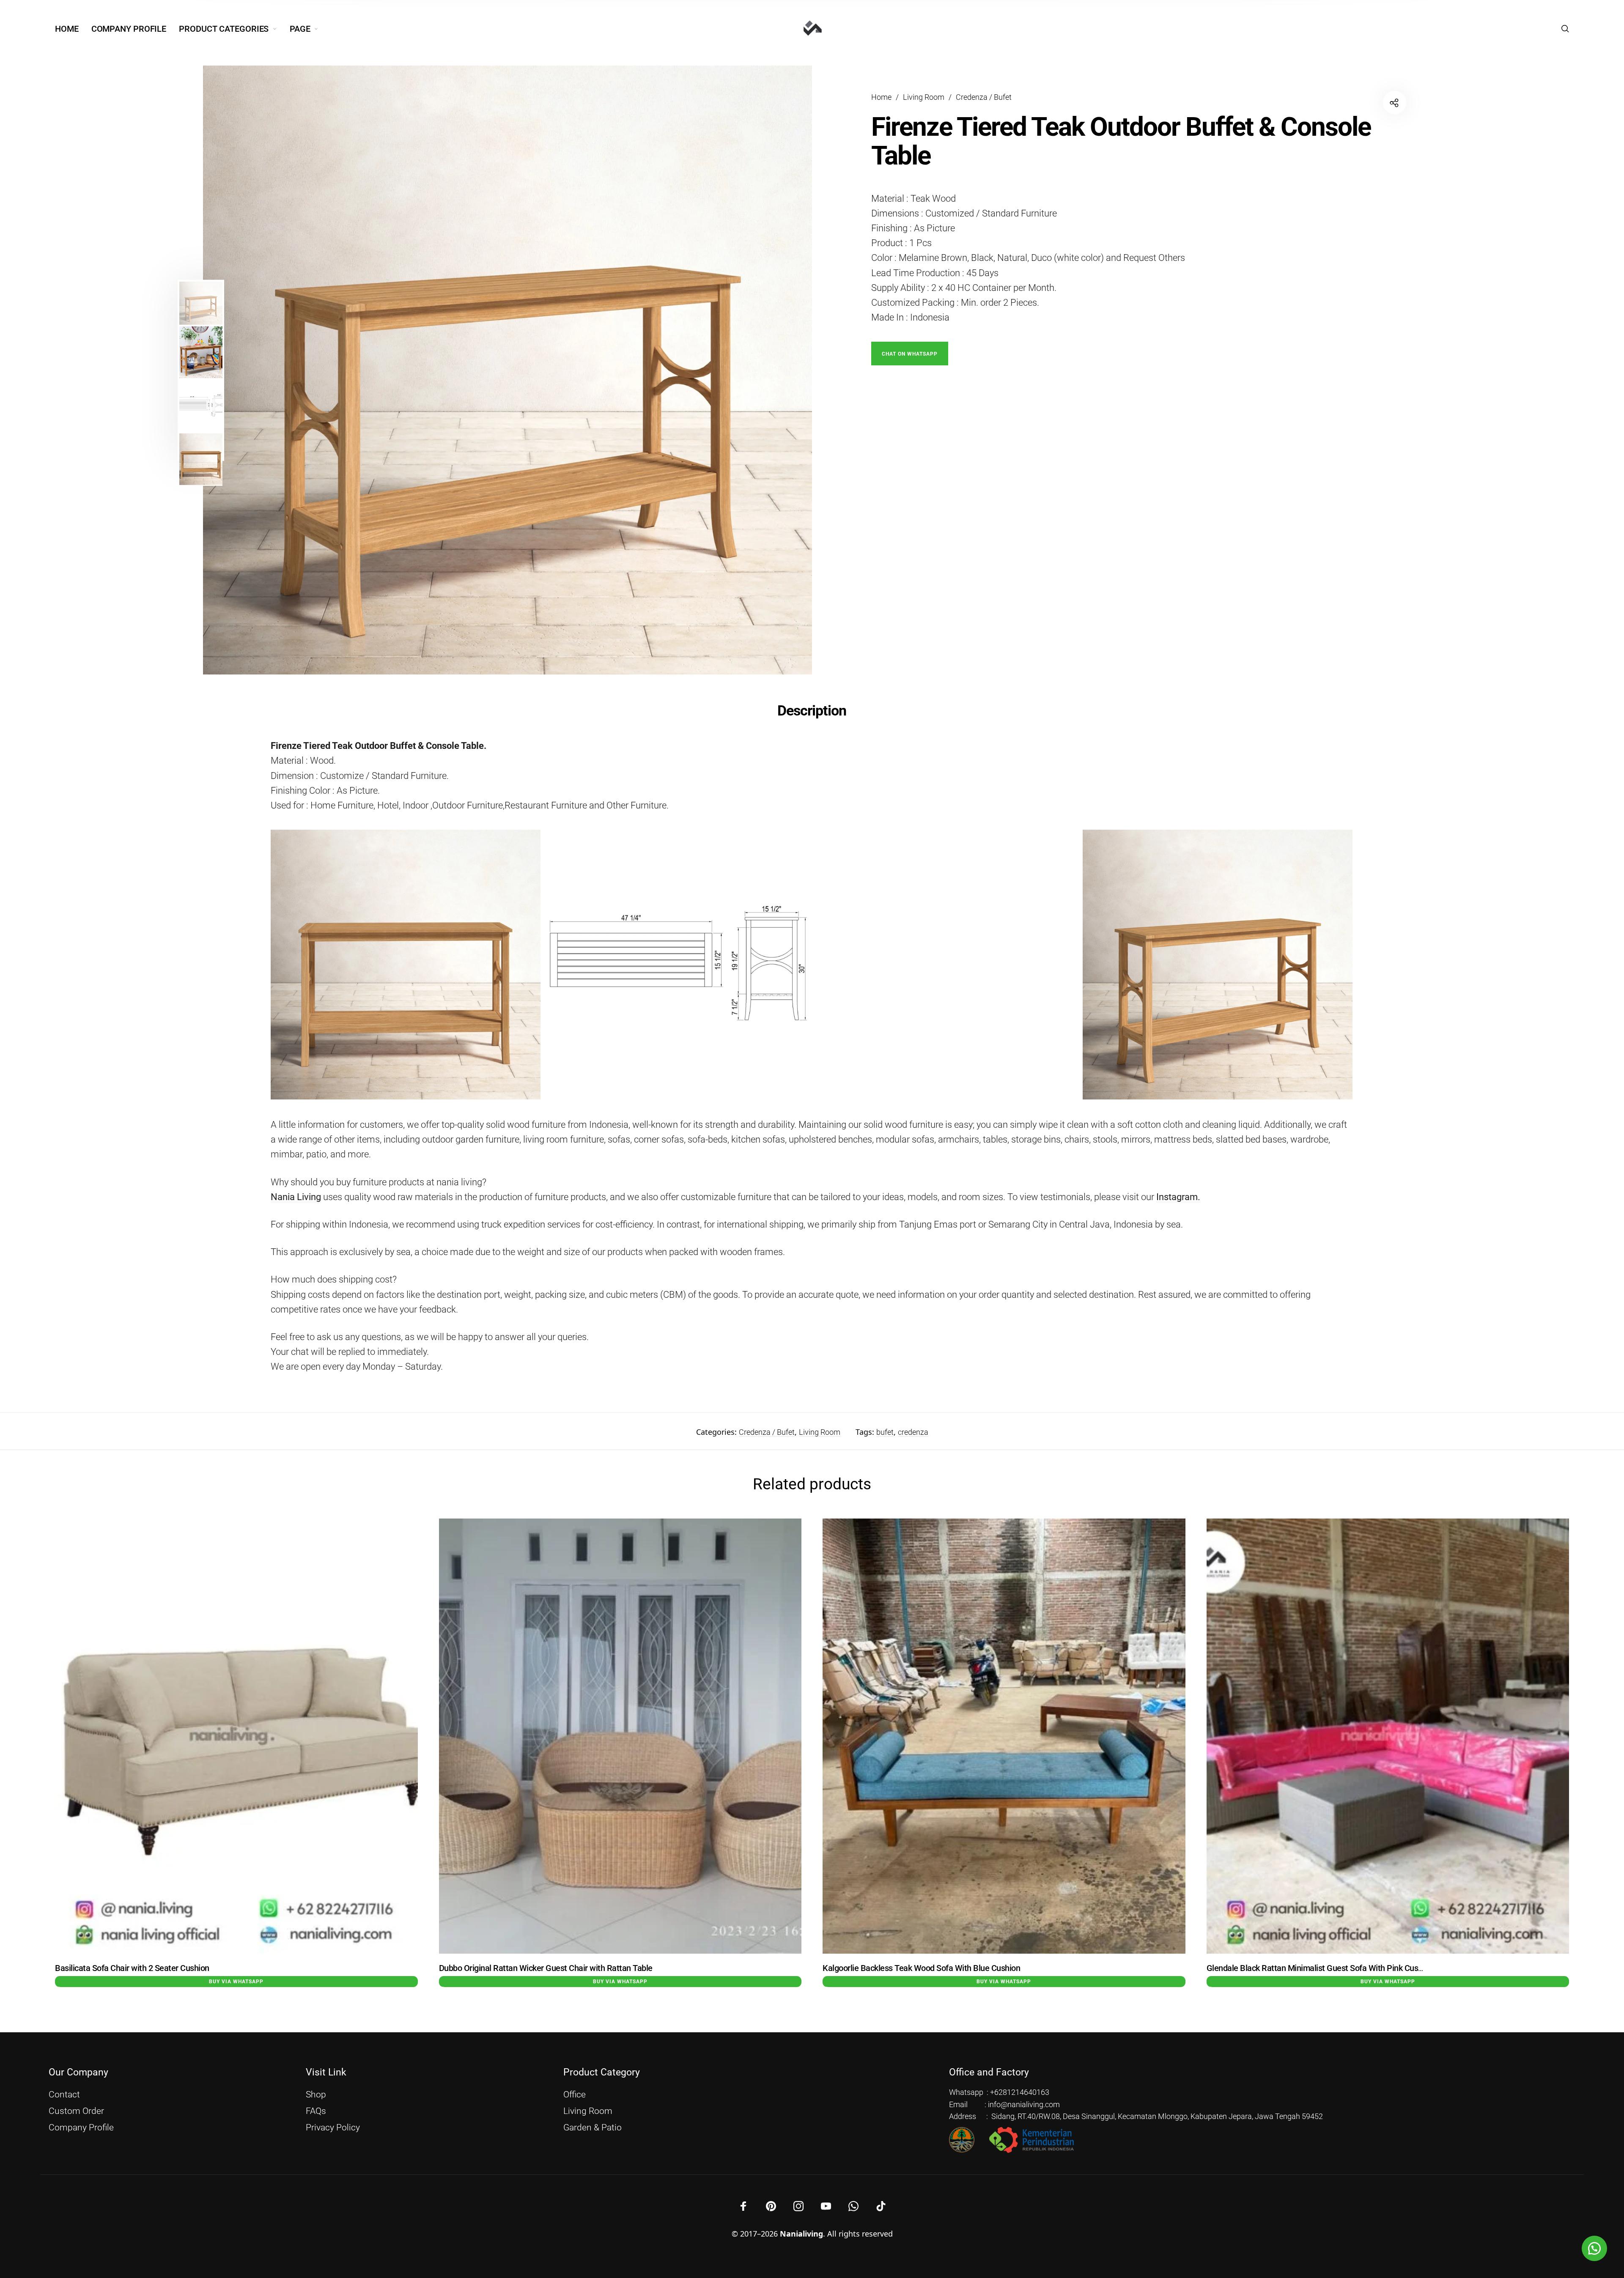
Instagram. (1178, 1197)
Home (881, 97)
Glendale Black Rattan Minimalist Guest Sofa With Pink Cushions (1322, 1968)
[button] (910, 353)
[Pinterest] (771, 2206)
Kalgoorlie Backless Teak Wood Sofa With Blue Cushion (921, 1968)
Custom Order (76, 2111)
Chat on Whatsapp (910, 354)
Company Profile (81, 2127)
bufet (885, 1432)
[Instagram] (798, 2206)
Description (812, 710)
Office (575, 2094)
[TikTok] (881, 2206)
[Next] (768, 370)
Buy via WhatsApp (236, 1982)
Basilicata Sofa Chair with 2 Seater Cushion (132, 1968)
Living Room (924, 97)
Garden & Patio (593, 2127)
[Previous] (277, 370)
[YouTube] (826, 2206)
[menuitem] (73, 29)
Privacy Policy (333, 2127)
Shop (316, 2094)
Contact (64, 2094)
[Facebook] (743, 2206)
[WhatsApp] (853, 2206)
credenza (913, 1432)
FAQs (316, 2111)
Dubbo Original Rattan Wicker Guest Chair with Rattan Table (546, 1968)
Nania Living (296, 1197)
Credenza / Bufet (984, 97)
